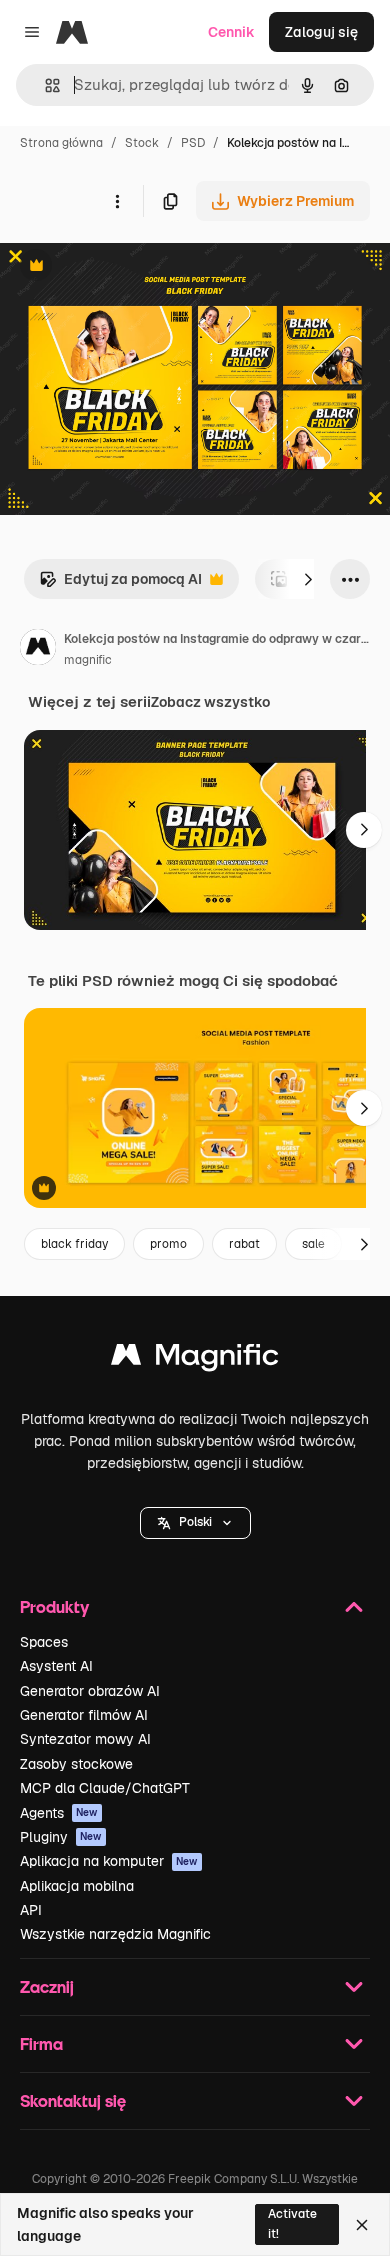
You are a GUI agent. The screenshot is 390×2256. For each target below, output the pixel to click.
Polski (195, 1522)
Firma (41, 2043)
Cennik (231, 32)
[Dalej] (308, 579)
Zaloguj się (321, 32)
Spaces (44, 1642)
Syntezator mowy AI (85, 1739)
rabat (244, 1244)
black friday (74, 1244)
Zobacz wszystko (210, 702)
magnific (88, 660)
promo (168, 1244)
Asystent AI (56, 1666)
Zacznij (47, 1986)
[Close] (362, 2225)
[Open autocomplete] (44, 85)
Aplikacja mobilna (77, 1886)
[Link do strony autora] (38, 650)
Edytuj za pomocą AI (120, 584)
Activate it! (292, 2223)
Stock (142, 143)
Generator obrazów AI (90, 1691)
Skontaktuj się (73, 2100)
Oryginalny (138, 267)
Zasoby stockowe (76, 1764)
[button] (195, 1523)
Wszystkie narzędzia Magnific (115, 1934)
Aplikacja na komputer (109, 1861)
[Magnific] (195, 1359)
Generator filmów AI (84, 1715)
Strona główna (61, 143)
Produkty (54, 1606)
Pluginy (61, 1837)
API (31, 1910)
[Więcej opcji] (117, 201)
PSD (193, 143)
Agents (59, 1813)
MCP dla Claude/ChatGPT (105, 1788)
